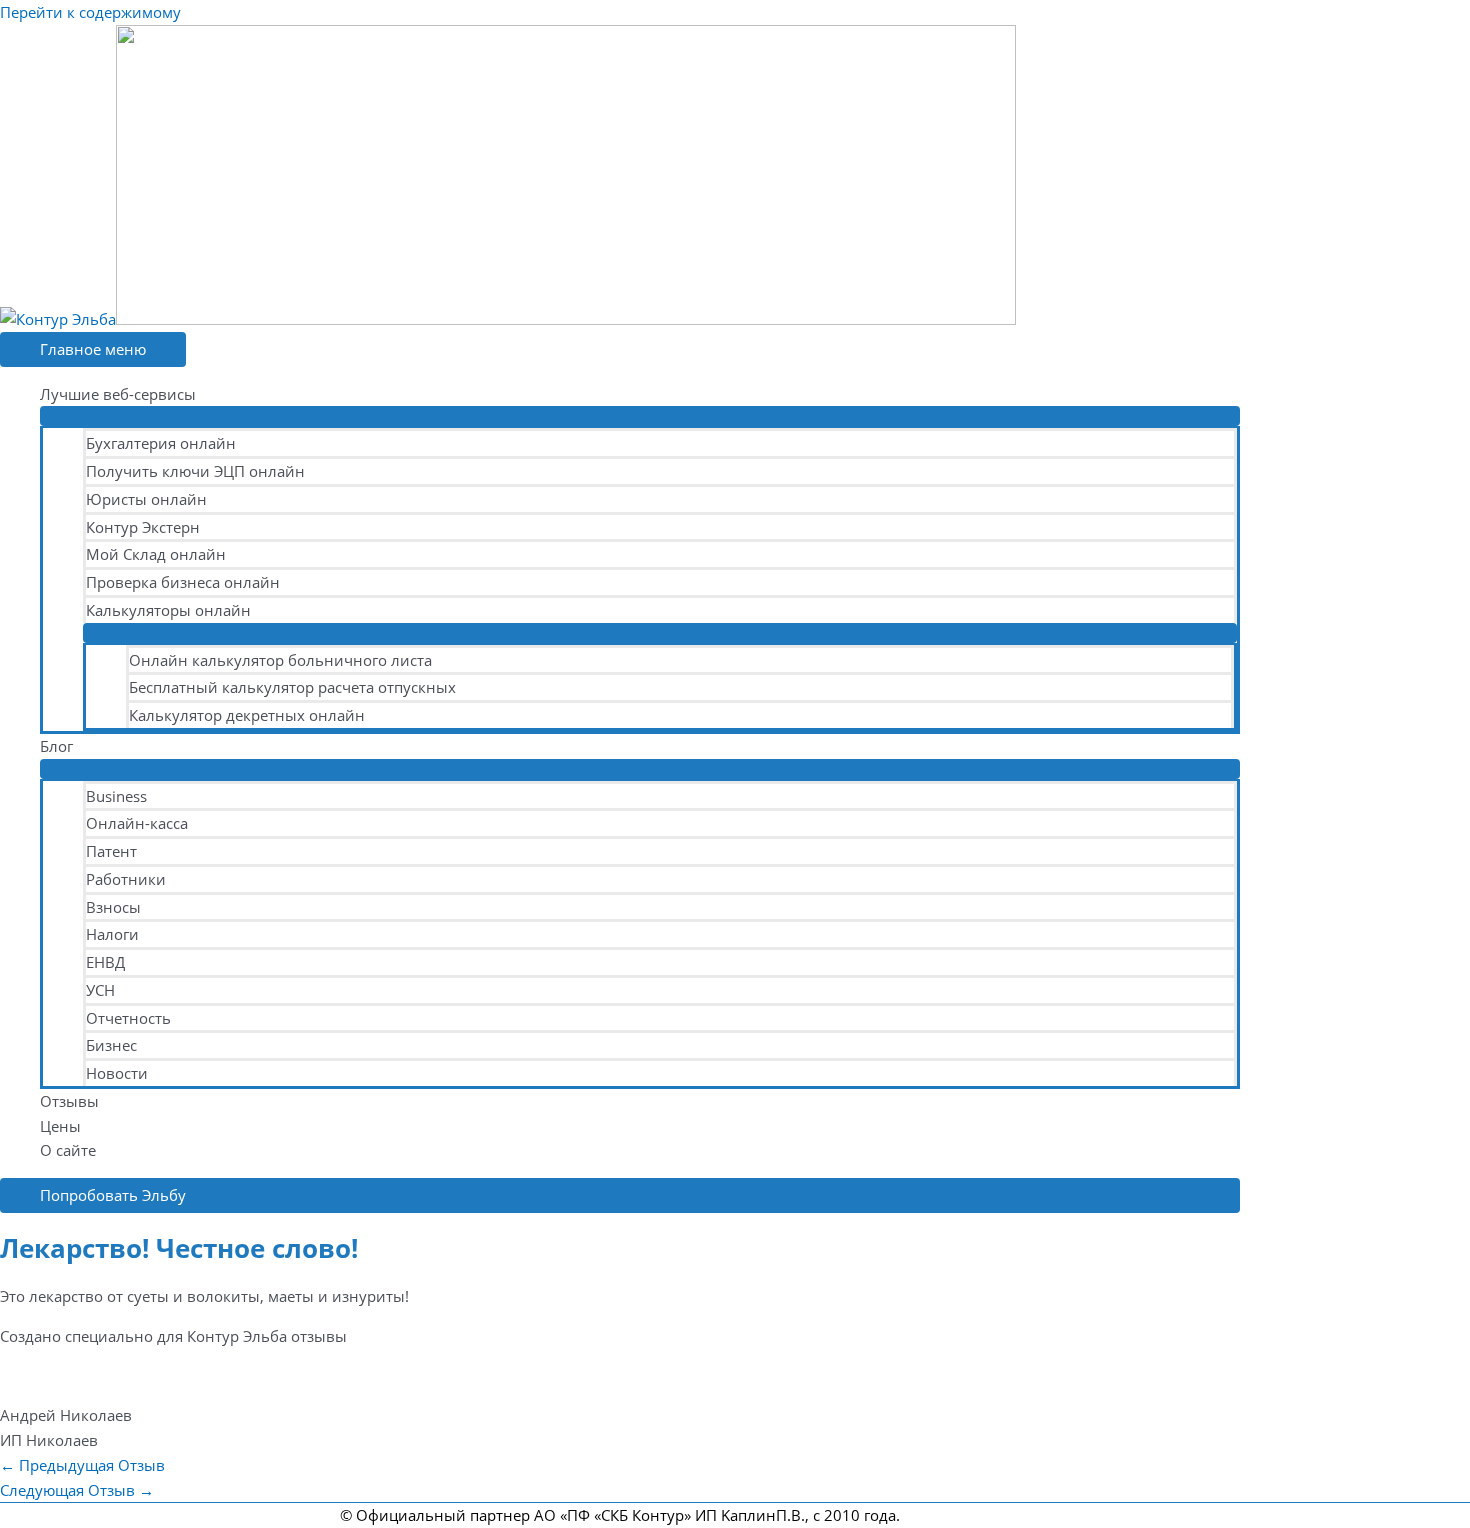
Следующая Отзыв (77, 1490)
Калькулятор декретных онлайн (247, 715)
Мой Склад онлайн (156, 554)
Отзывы (69, 1101)
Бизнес (111, 1045)
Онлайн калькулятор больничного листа (280, 660)
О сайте (68, 1150)
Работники (126, 879)
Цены (60, 1126)
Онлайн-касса (137, 823)
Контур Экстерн (143, 527)
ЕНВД (105, 962)
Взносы (113, 907)
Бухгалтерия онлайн (161, 443)
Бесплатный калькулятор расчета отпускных (292, 687)
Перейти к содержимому (90, 12)
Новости (117, 1073)
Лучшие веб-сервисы (118, 394)
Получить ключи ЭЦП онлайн (195, 471)
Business (116, 796)
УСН (100, 990)
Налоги (112, 934)
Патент (111, 851)
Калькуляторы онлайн (168, 610)
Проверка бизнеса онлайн (183, 582)
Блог (56, 746)
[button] (620, 1195)
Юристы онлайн (146, 499)
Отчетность (128, 1018)
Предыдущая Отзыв (82, 1465)
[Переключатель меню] (640, 416)
